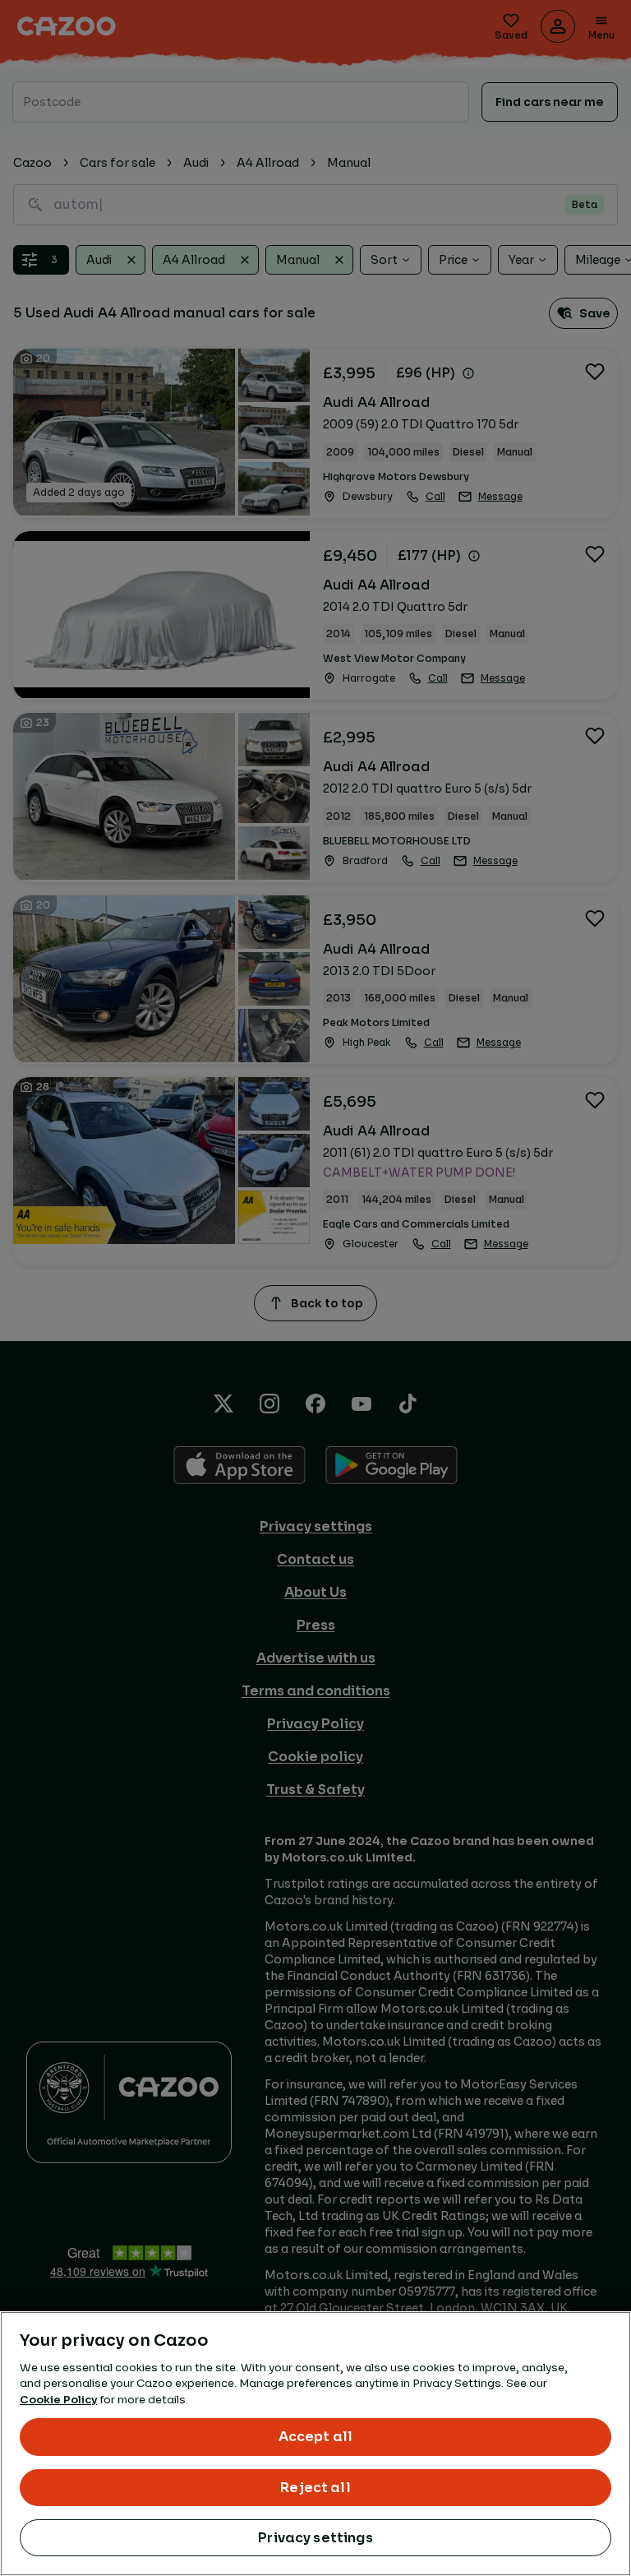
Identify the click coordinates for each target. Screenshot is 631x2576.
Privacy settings (315, 2538)
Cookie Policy (58, 2400)
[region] (315, 2444)
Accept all (316, 2437)
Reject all (315, 2488)
